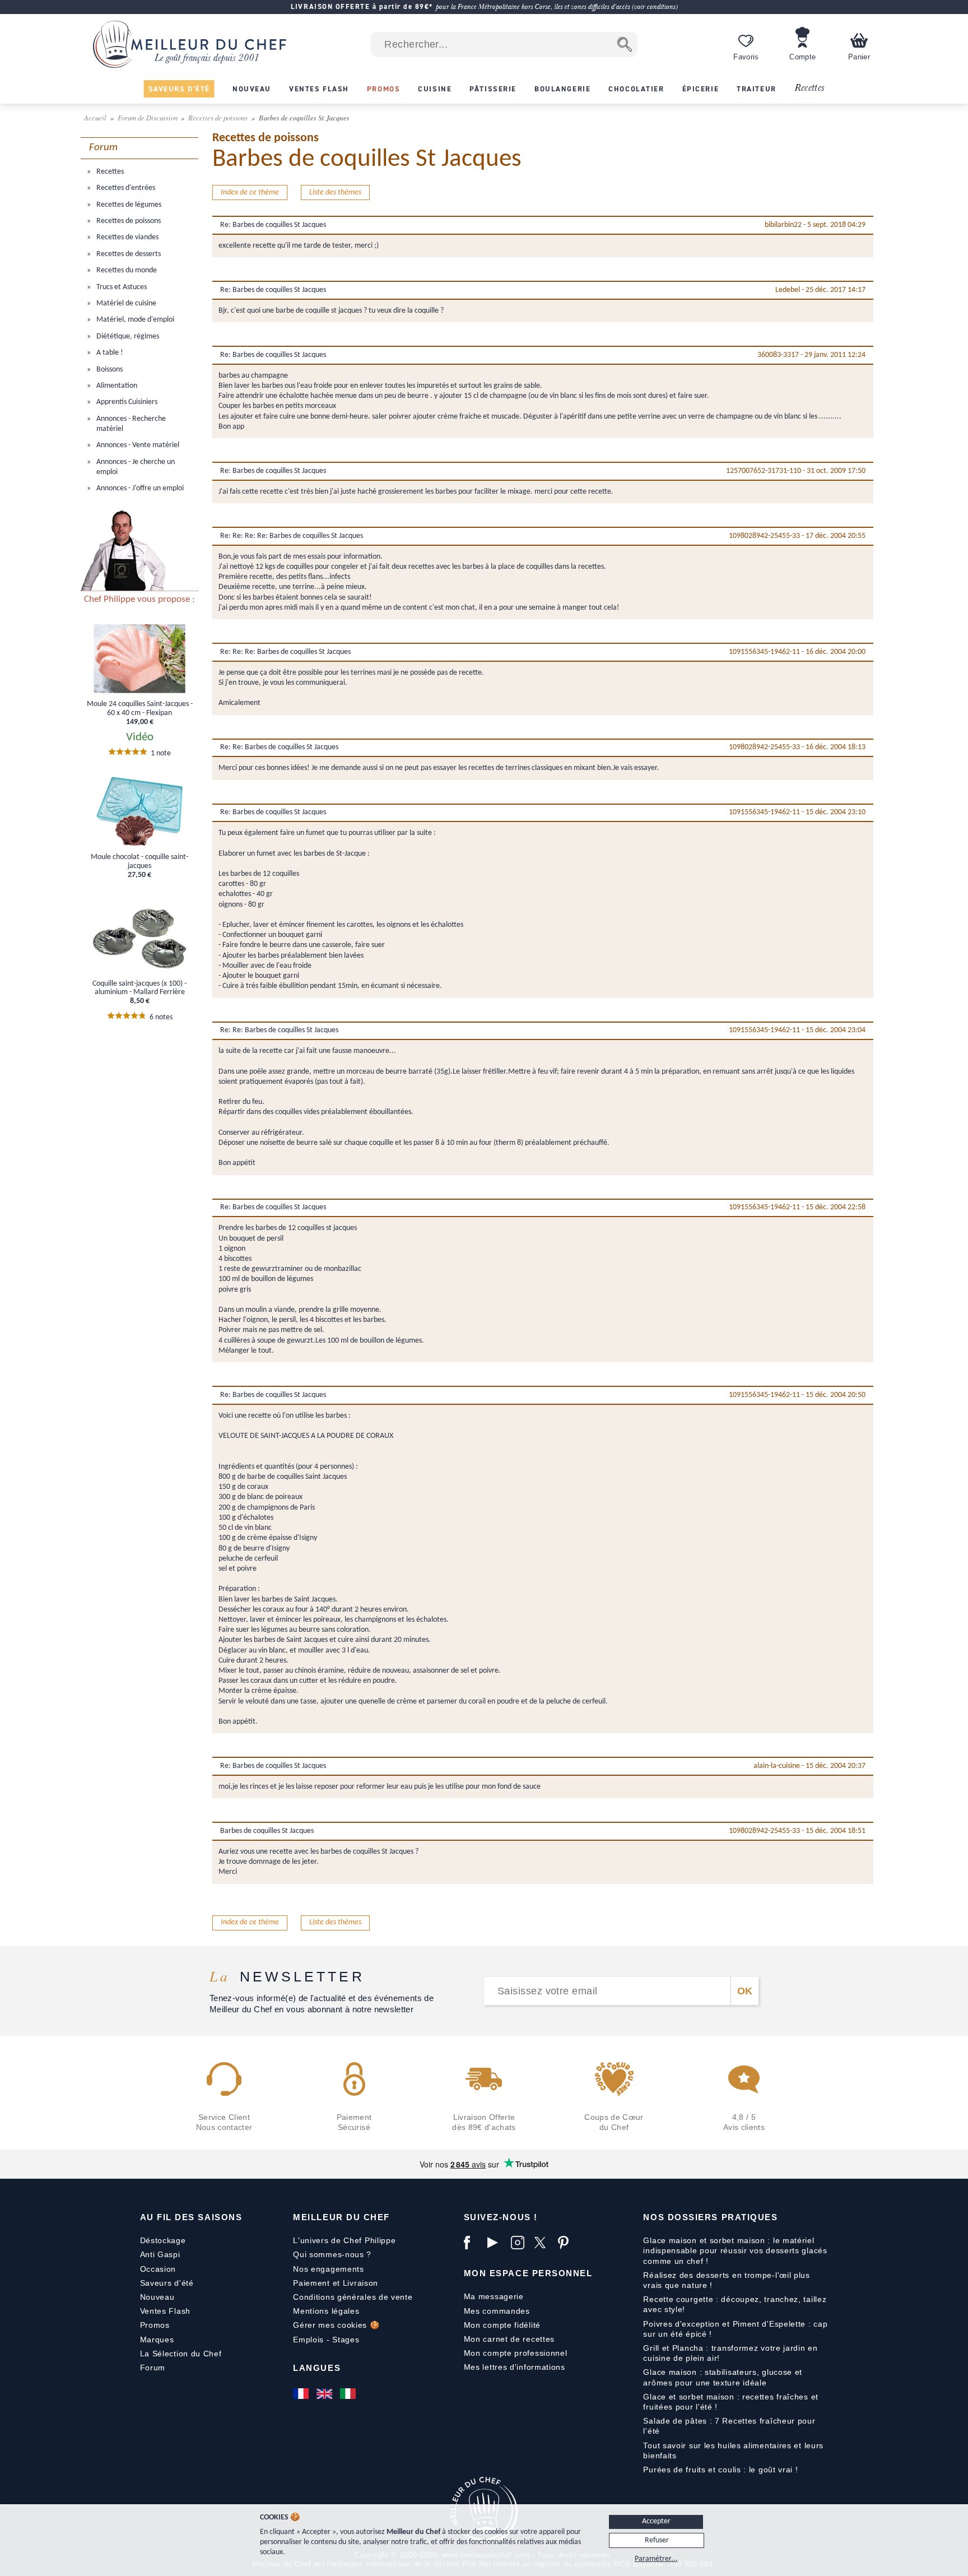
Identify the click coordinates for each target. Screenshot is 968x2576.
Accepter (656, 2521)
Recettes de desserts (128, 254)
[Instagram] (520, 2243)
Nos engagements (329, 2269)
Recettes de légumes (128, 205)
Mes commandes (497, 2311)
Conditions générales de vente (353, 2297)
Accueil (96, 117)
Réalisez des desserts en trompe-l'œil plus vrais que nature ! (726, 2280)
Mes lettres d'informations (515, 2367)
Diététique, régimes (127, 336)
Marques (157, 2340)
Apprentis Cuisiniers (126, 402)
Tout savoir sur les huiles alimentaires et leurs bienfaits (733, 2450)
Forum (153, 2368)
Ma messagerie (494, 2296)
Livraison (360, 2283)
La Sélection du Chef (181, 2354)
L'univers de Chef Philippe (344, 2240)
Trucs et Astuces (121, 287)
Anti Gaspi (160, 2254)
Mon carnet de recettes (509, 2339)
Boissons (109, 370)
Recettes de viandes (127, 237)
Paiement (311, 2283)
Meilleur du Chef (341, 2217)
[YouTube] (496, 2243)
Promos (155, 2325)
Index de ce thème (250, 192)
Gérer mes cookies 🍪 (336, 2325)
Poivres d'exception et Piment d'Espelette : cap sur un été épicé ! (735, 2329)
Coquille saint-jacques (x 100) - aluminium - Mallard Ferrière (139, 988)
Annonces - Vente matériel (137, 445)
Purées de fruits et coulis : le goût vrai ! (720, 2470)
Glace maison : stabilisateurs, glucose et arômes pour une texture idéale (723, 2377)
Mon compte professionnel (516, 2353)
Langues (317, 2368)
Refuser (657, 2540)
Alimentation (116, 386)
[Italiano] (349, 2394)
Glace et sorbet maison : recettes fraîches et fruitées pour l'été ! (731, 2402)
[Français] (302, 2394)
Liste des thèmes (335, 192)
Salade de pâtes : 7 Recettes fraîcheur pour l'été (729, 2426)
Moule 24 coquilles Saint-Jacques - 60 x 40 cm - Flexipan (140, 708)
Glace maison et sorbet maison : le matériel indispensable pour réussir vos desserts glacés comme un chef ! (735, 2250)
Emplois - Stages (326, 2340)
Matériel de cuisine (125, 303)
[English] (325, 2394)
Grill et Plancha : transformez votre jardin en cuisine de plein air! (730, 2353)
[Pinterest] (567, 2243)
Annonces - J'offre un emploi (139, 488)
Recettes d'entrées (125, 188)
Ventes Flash (165, 2311)
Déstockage (163, 2240)
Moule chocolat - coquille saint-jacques (139, 861)
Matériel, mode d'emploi (134, 320)
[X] (543, 2243)
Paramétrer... (656, 2559)
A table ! (109, 353)
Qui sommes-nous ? (332, 2254)
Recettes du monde (126, 270)
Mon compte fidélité (502, 2325)
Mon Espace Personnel (528, 2273)
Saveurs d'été (167, 2283)
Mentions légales (326, 2311)
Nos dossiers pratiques (710, 2217)
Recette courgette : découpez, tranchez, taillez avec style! (735, 2304)
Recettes (809, 88)
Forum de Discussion (148, 117)
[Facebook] (473, 2243)
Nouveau (157, 2297)
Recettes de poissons (219, 117)
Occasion (158, 2269)
